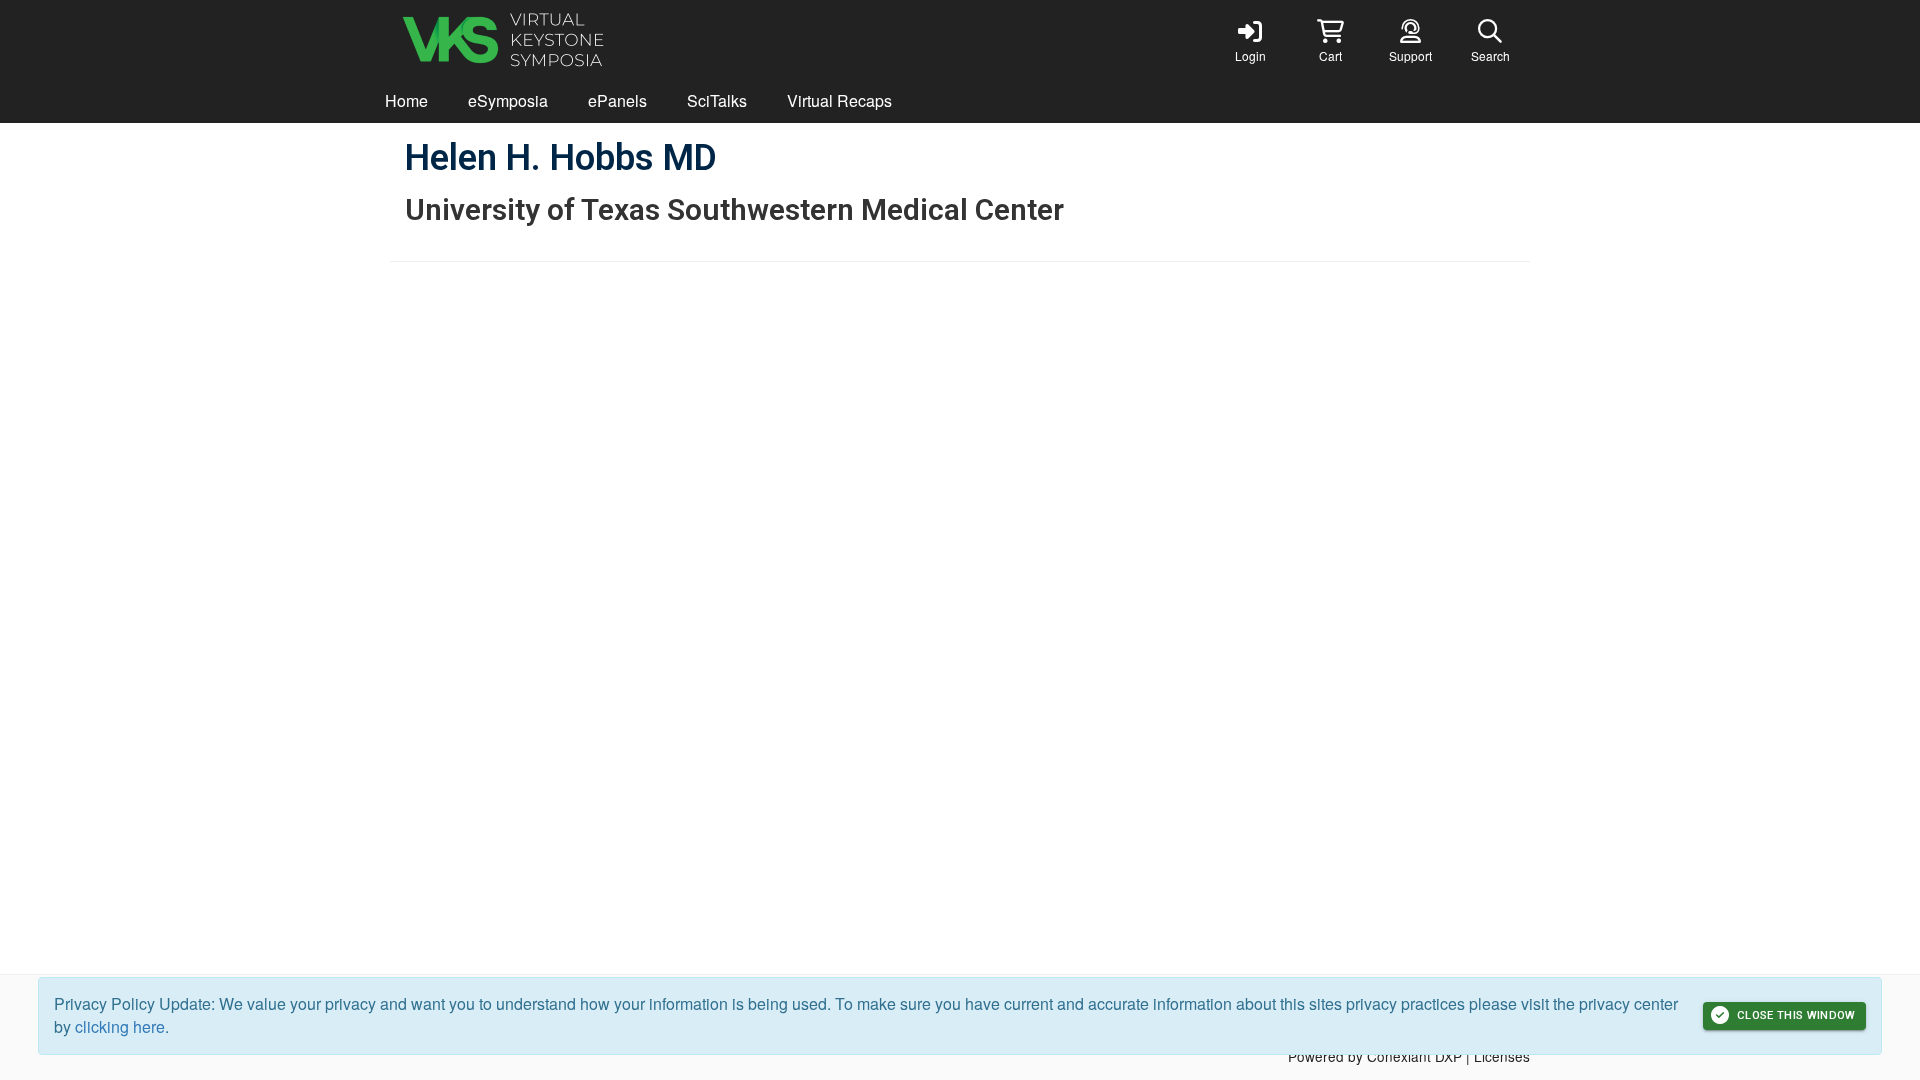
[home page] (580, 40)
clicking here (120, 1026)
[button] (1330, 40)
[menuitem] (406, 101)
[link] (1250, 40)
